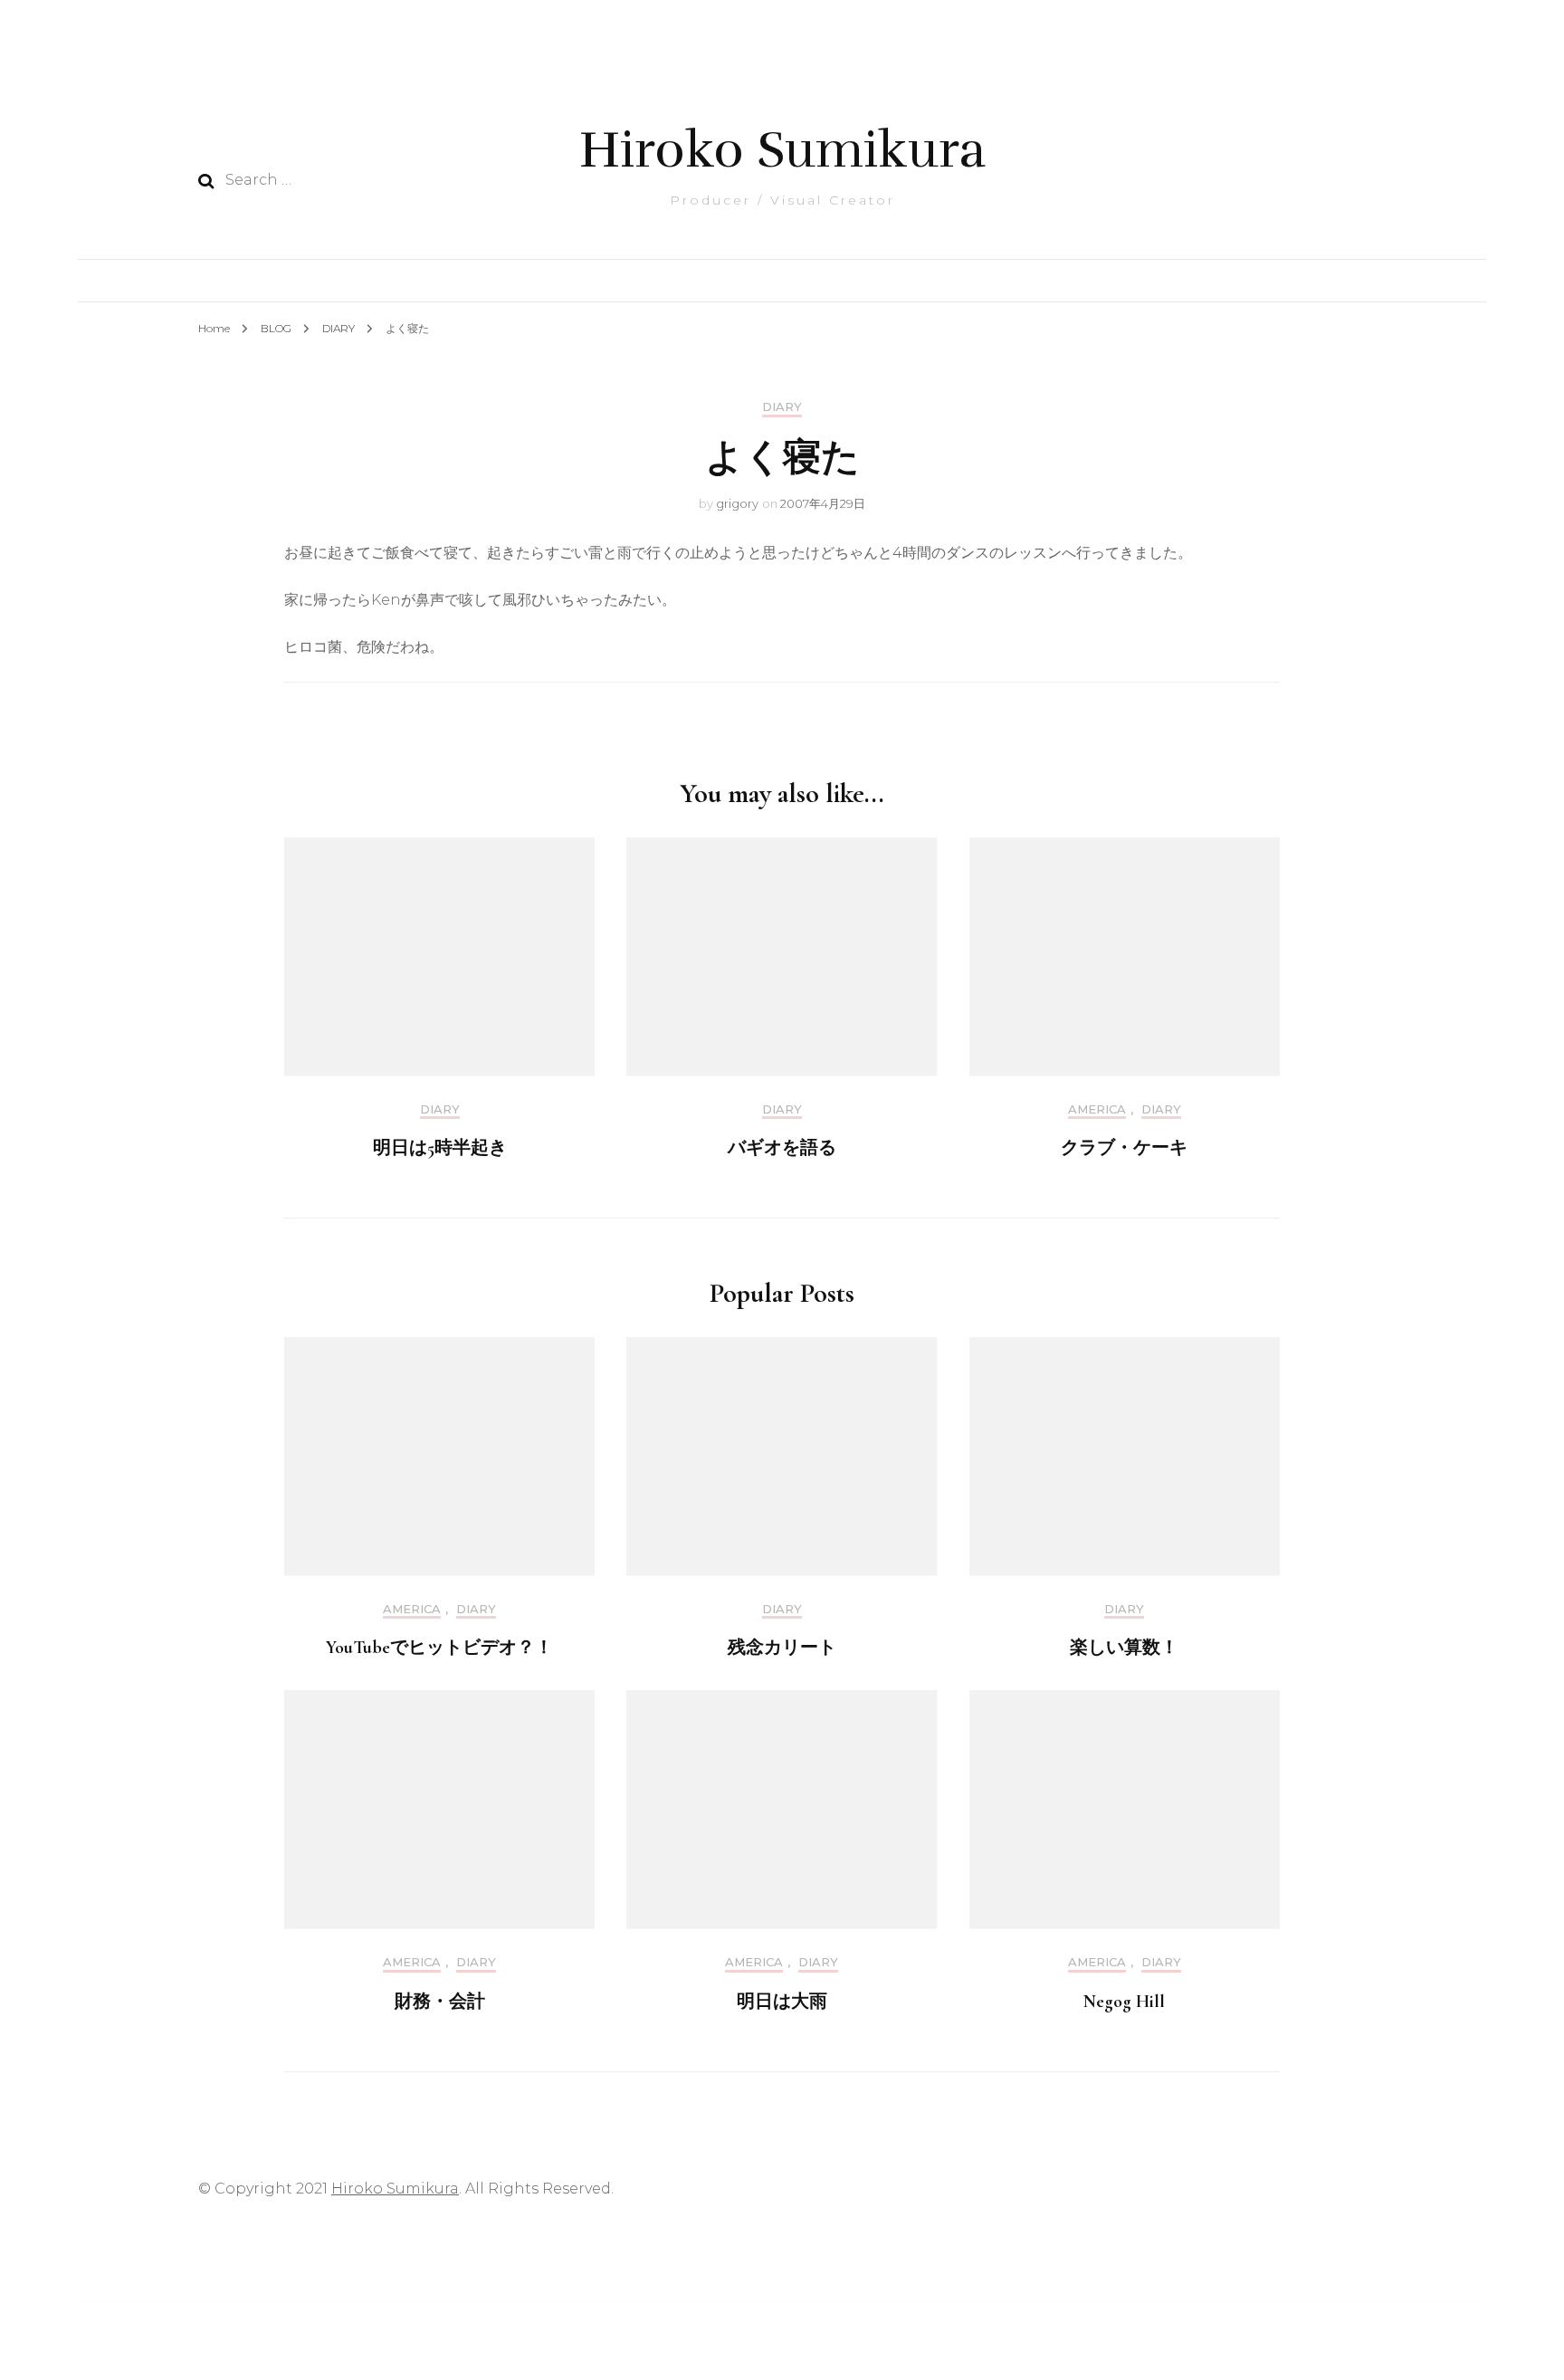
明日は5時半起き (440, 1148)
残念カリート (782, 1648)
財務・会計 (440, 2002)
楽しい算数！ (1124, 1648)
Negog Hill (1124, 2002)
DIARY (782, 407)
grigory (737, 503)
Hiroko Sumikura (782, 150)
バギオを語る (782, 1148)
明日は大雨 (782, 2002)
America (1097, 1109)
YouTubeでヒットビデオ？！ (439, 1648)
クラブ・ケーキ (1124, 1148)
